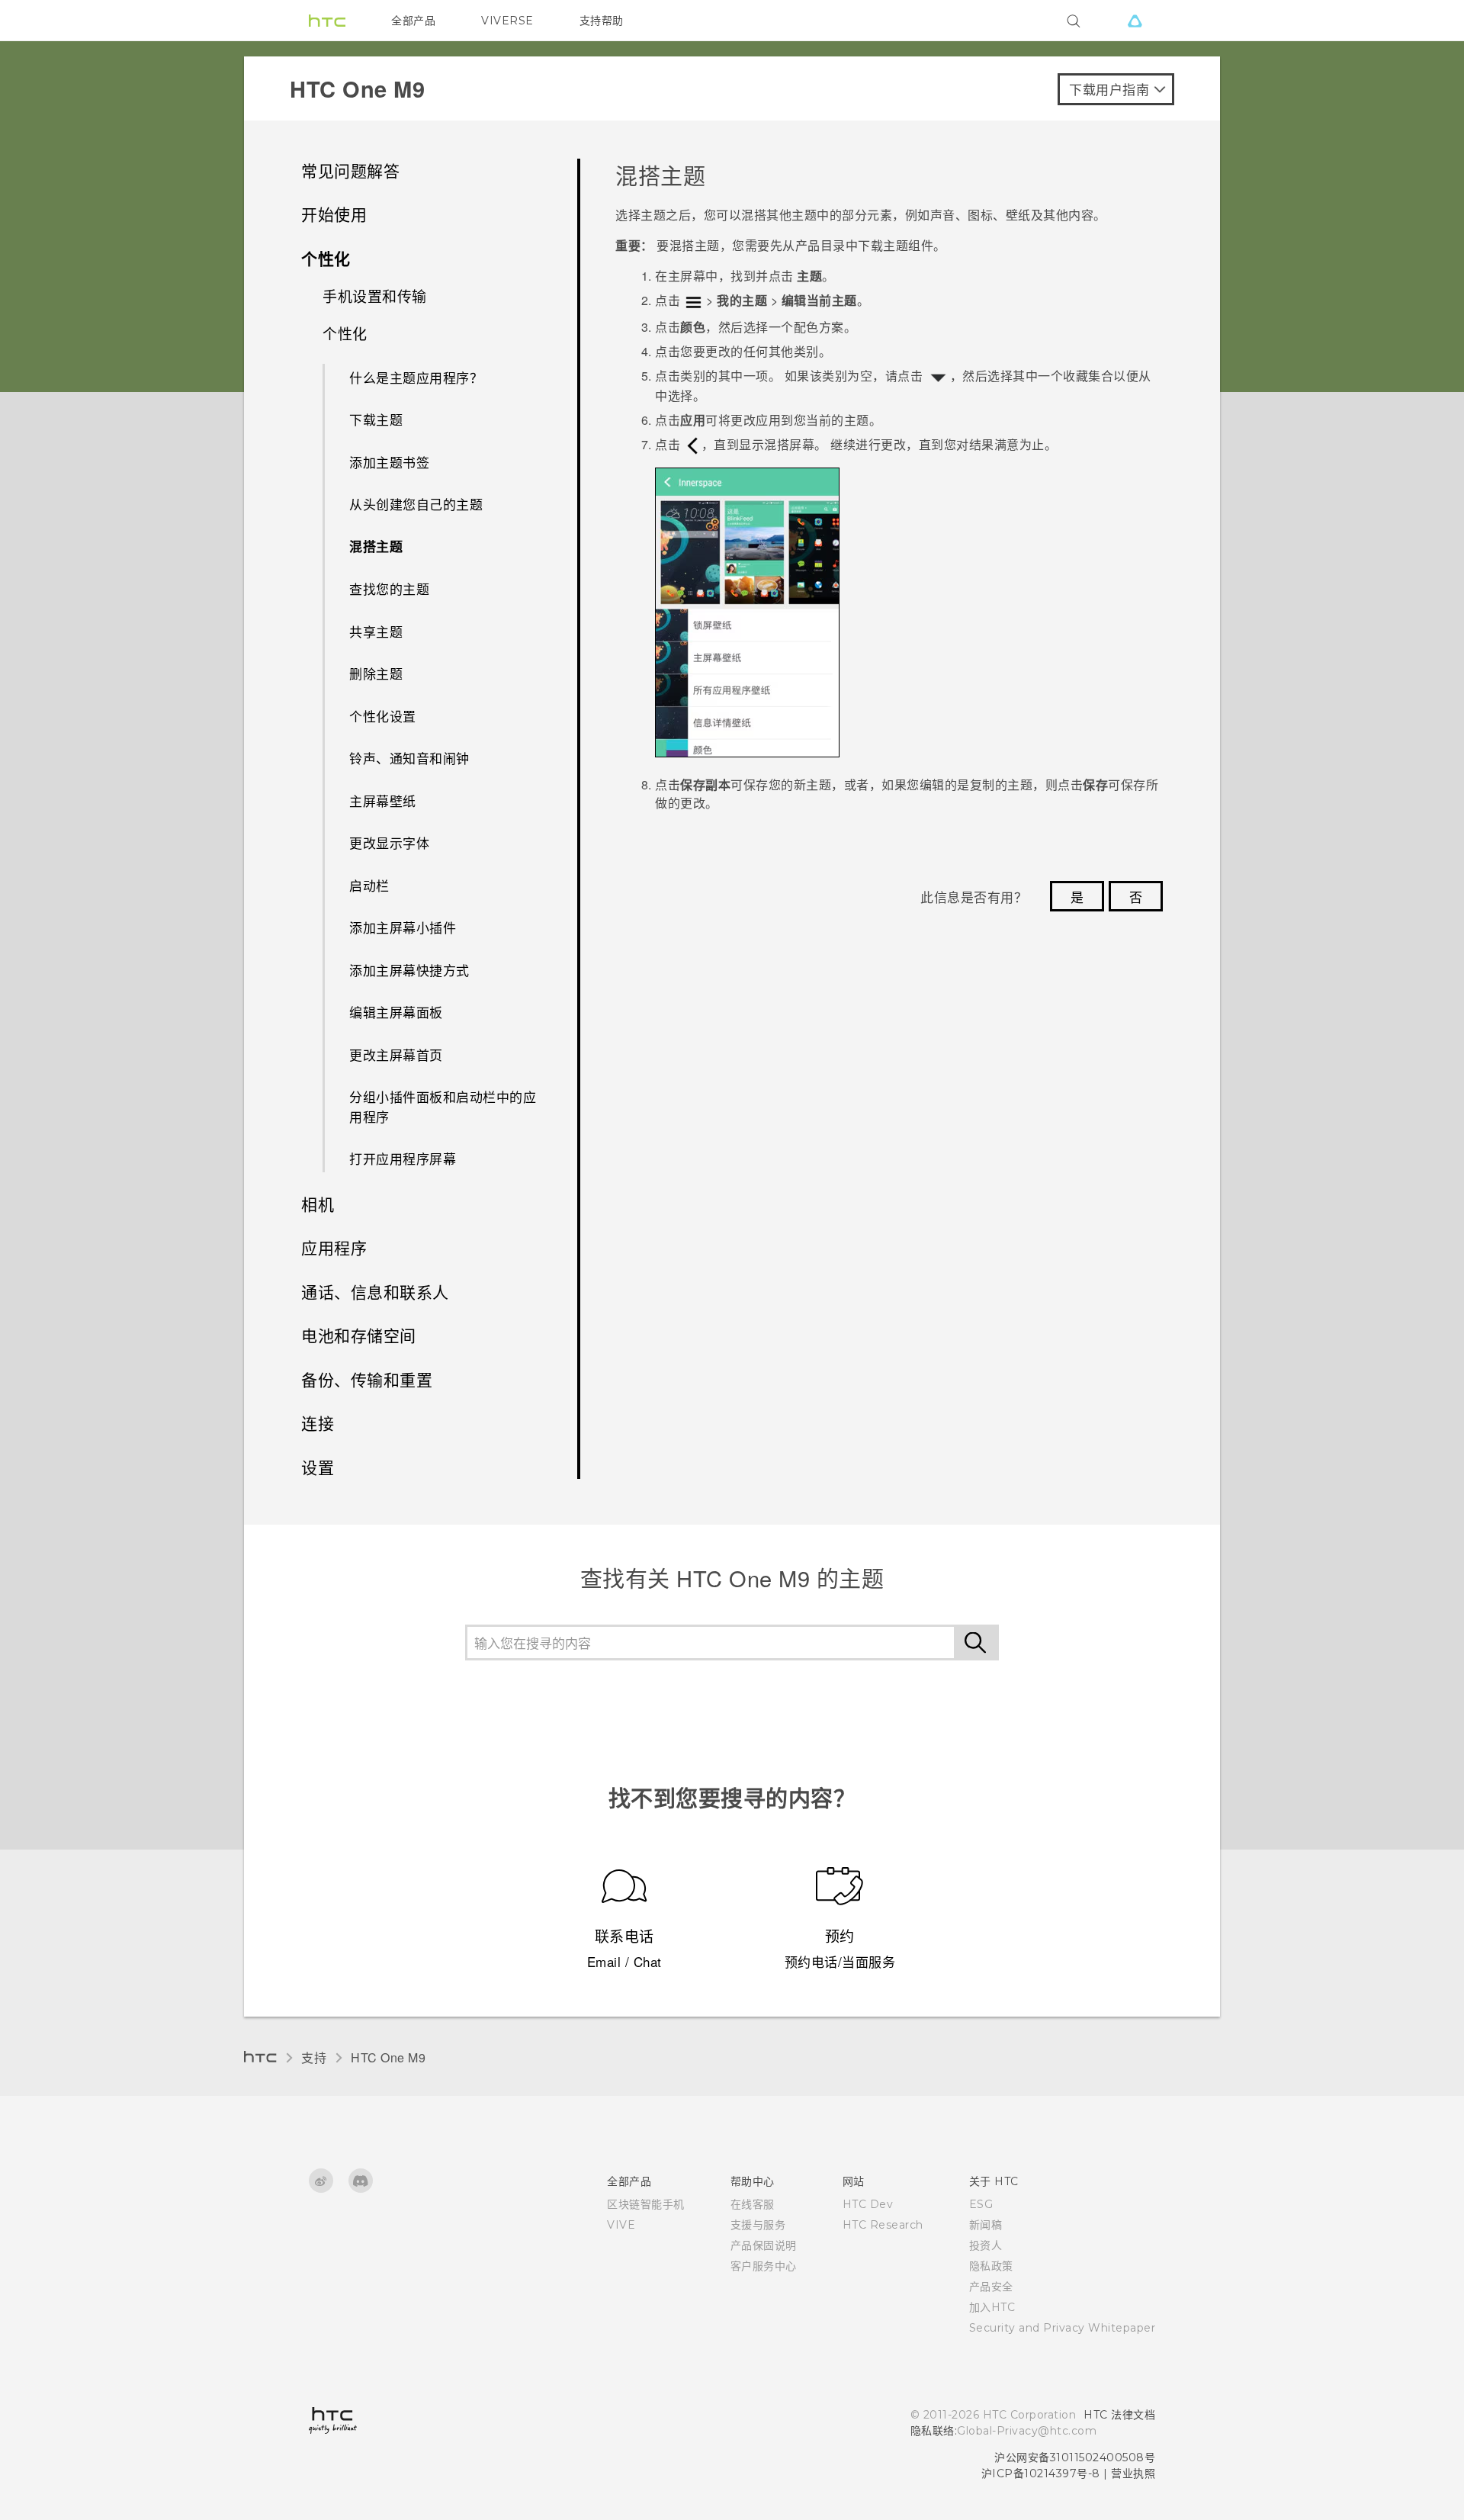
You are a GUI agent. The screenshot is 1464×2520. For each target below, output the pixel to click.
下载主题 (376, 419)
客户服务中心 (764, 2266)
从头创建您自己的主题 (416, 504)
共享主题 (376, 631)
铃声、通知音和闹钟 (409, 758)
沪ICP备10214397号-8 (1041, 2473)
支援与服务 (758, 2225)
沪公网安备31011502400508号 (1075, 2457)
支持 (314, 2057)
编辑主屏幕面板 (396, 1012)
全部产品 (413, 21)
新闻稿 (986, 2225)
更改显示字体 (389, 842)
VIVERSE (507, 21)
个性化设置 (383, 716)
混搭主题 (376, 546)
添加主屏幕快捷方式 (409, 970)
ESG (981, 2204)
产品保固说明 (764, 2245)
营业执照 (1133, 2473)
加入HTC (992, 2307)
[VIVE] (1135, 21)
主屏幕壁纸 (383, 800)
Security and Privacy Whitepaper (1063, 2328)
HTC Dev (868, 2204)
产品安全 (991, 2287)
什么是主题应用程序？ (416, 377)
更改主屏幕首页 (396, 1054)
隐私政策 (991, 2266)
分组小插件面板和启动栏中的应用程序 (443, 1106)
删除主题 (376, 673)
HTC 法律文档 (1119, 2415)
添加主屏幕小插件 (403, 927)
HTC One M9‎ (388, 2057)
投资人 (986, 2245)
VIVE (621, 2225)
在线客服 (753, 2204)
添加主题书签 (389, 462)
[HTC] (327, 21)
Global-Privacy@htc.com (1027, 2431)
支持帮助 (602, 21)
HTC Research (883, 2225)
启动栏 (369, 885)
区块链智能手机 (646, 2204)
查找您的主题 (389, 588)
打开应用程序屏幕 (403, 1158)
